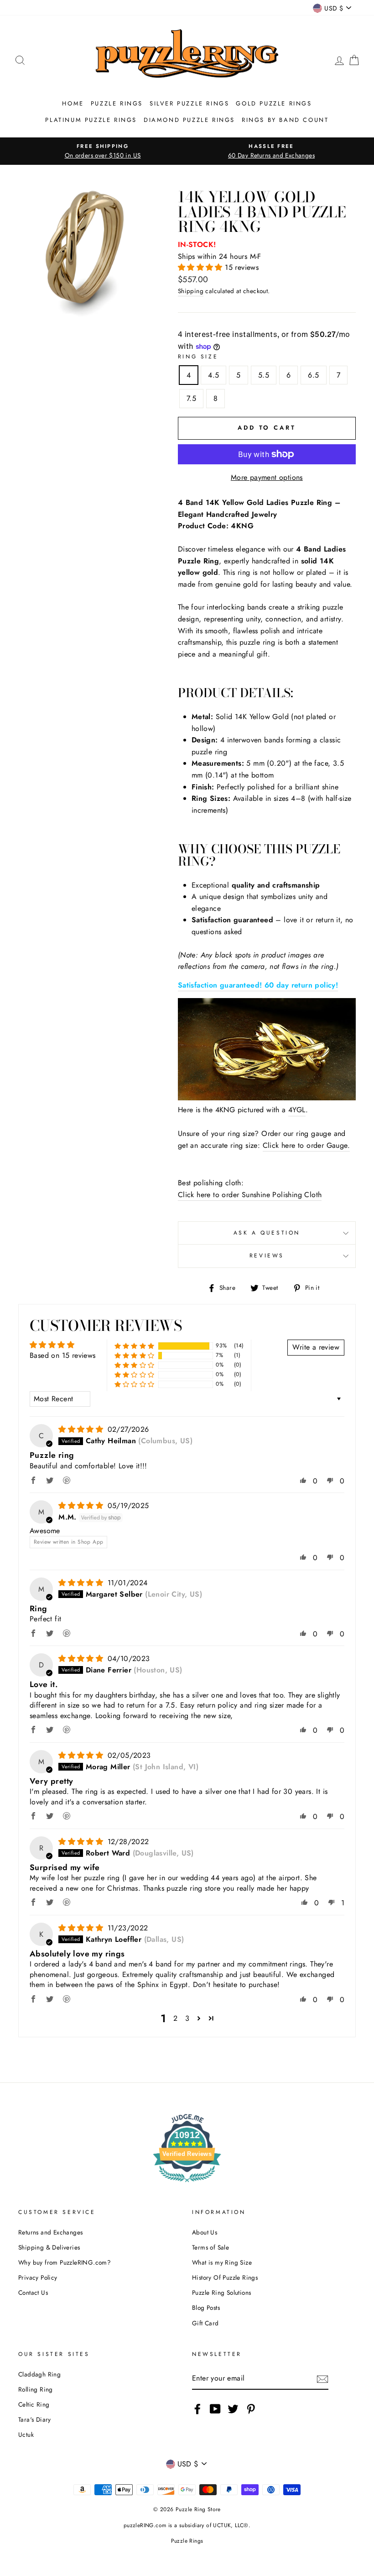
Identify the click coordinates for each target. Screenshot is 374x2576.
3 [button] (187, 2018)
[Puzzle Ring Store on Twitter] (233, 2409)
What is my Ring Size (222, 2262)
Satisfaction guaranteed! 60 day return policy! (258, 985)
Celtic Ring (34, 2404)
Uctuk (26, 2434)
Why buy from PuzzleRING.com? (65, 2262)
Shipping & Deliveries (49, 2247)
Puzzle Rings (117, 103)
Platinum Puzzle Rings (91, 120)
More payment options (267, 477)
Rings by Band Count (285, 120)
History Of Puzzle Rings (225, 2277)
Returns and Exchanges (50, 2232)
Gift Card (205, 2323)
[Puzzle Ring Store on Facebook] (197, 2409)
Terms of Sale (210, 2247)
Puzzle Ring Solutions (221, 2292)
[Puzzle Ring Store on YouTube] (215, 2409)
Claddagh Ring (39, 2374)
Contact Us (33, 2292)
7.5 (191, 398)
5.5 (264, 375)
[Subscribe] (322, 2379)
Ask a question (267, 1233)
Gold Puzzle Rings (274, 103)
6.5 (313, 375)
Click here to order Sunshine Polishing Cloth (250, 1195)
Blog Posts (206, 2308)
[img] (82, 1429)
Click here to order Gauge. (306, 1145)
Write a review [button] (316, 1347)
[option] (103, 151)
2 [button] (175, 2018)
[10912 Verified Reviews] (187, 2184)
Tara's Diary (35, 2419)
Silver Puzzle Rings (189, 103)
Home (73, 103)
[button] (201, 267)
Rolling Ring (36, 2389)
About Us (205, 2232)
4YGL (297, 1110)
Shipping (191, 291)
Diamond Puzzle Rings (189, 120)
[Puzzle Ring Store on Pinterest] (251, 2409)
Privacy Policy (38, 2277)
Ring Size (198, 357)
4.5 (213, 375)
